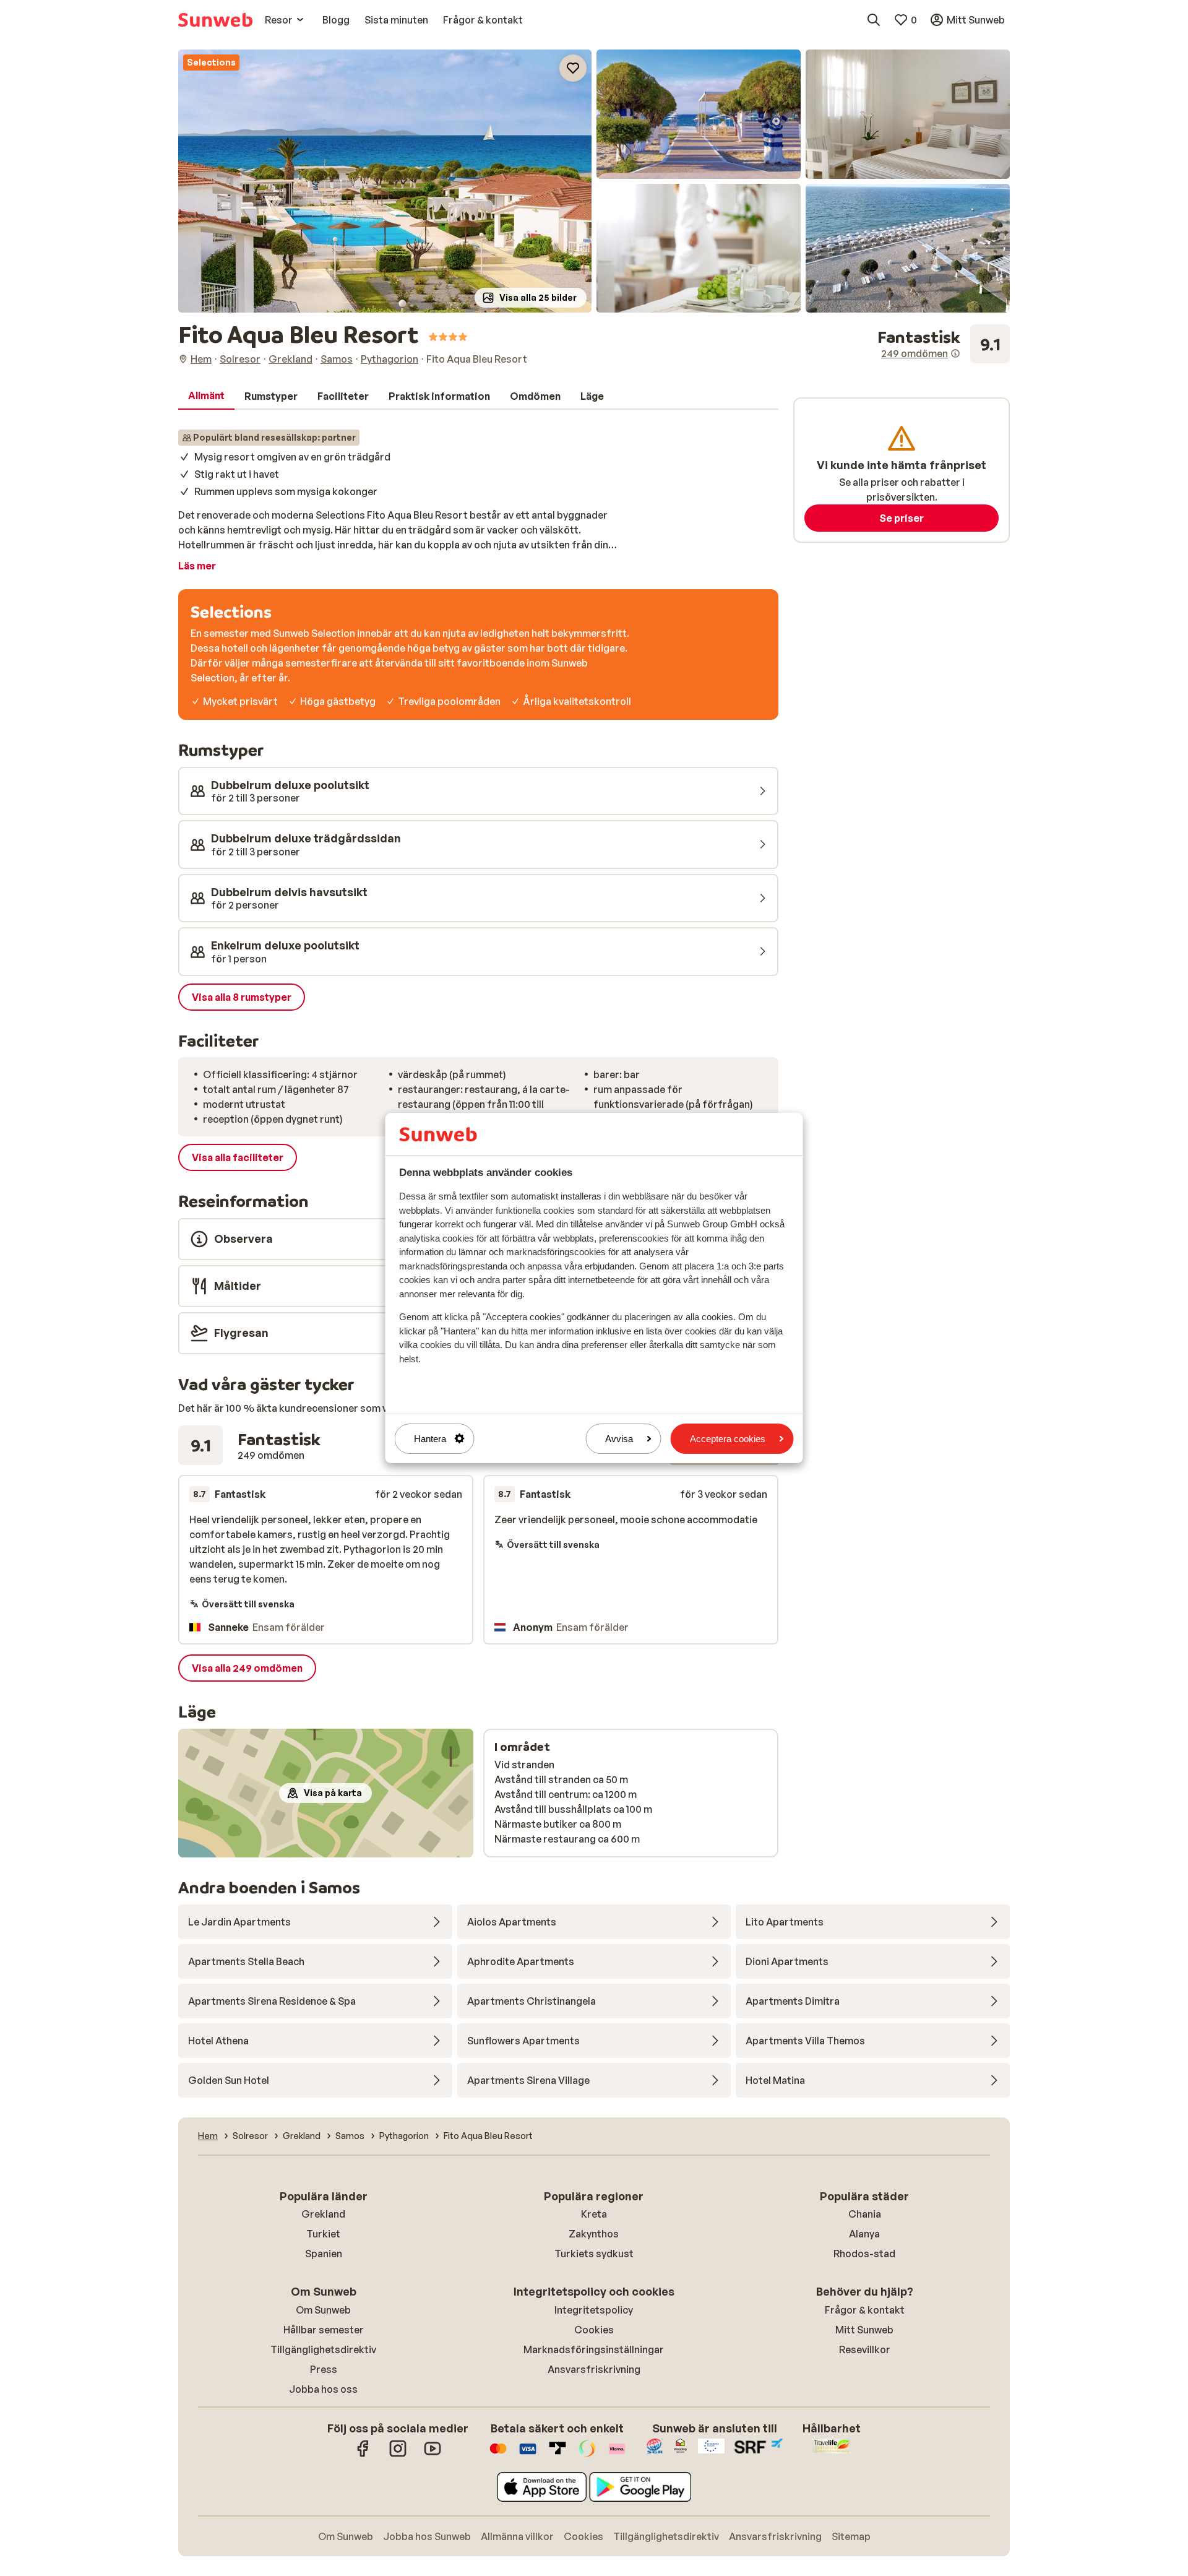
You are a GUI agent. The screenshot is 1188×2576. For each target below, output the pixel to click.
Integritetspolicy (594, 2310)
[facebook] (363, 2455)
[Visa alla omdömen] (944, 344)
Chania (865, 2214)
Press (324, 2369)
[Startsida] (215, 20)
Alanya (864, 2234)
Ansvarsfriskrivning (594, 2369)
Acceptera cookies (728, 1439)
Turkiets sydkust (594, 2254)
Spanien (324, 2254)
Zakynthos (594, 2234)
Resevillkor (865, 2349)
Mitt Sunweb (864, 2330)
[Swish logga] (587, 2455)
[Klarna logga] (617, 2455)
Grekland (323, 2214)
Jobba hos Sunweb (427, 2536)
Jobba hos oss (323, 2389)
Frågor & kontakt (865, 2310)
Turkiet (323, 2234)
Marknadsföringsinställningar (594, 2349)
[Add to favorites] (573, 68)
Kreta (594, 2214)
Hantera (430, 1439)
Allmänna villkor (517, 2536)
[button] (385, 181)
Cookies (594, 2330)
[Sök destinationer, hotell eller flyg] (874, 20)
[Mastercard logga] (498, 2455)
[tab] (206, 396)
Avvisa (619, 1439)
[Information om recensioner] (955, 353)
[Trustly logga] (557, 2455)
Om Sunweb (323, 2310)
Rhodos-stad (864, 2254)
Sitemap (851, 2536)
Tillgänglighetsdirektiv (323, 2349)
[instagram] (398, 2455)
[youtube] (433, 2455)
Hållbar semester (324, 2330)
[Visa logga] (528, 2455)
